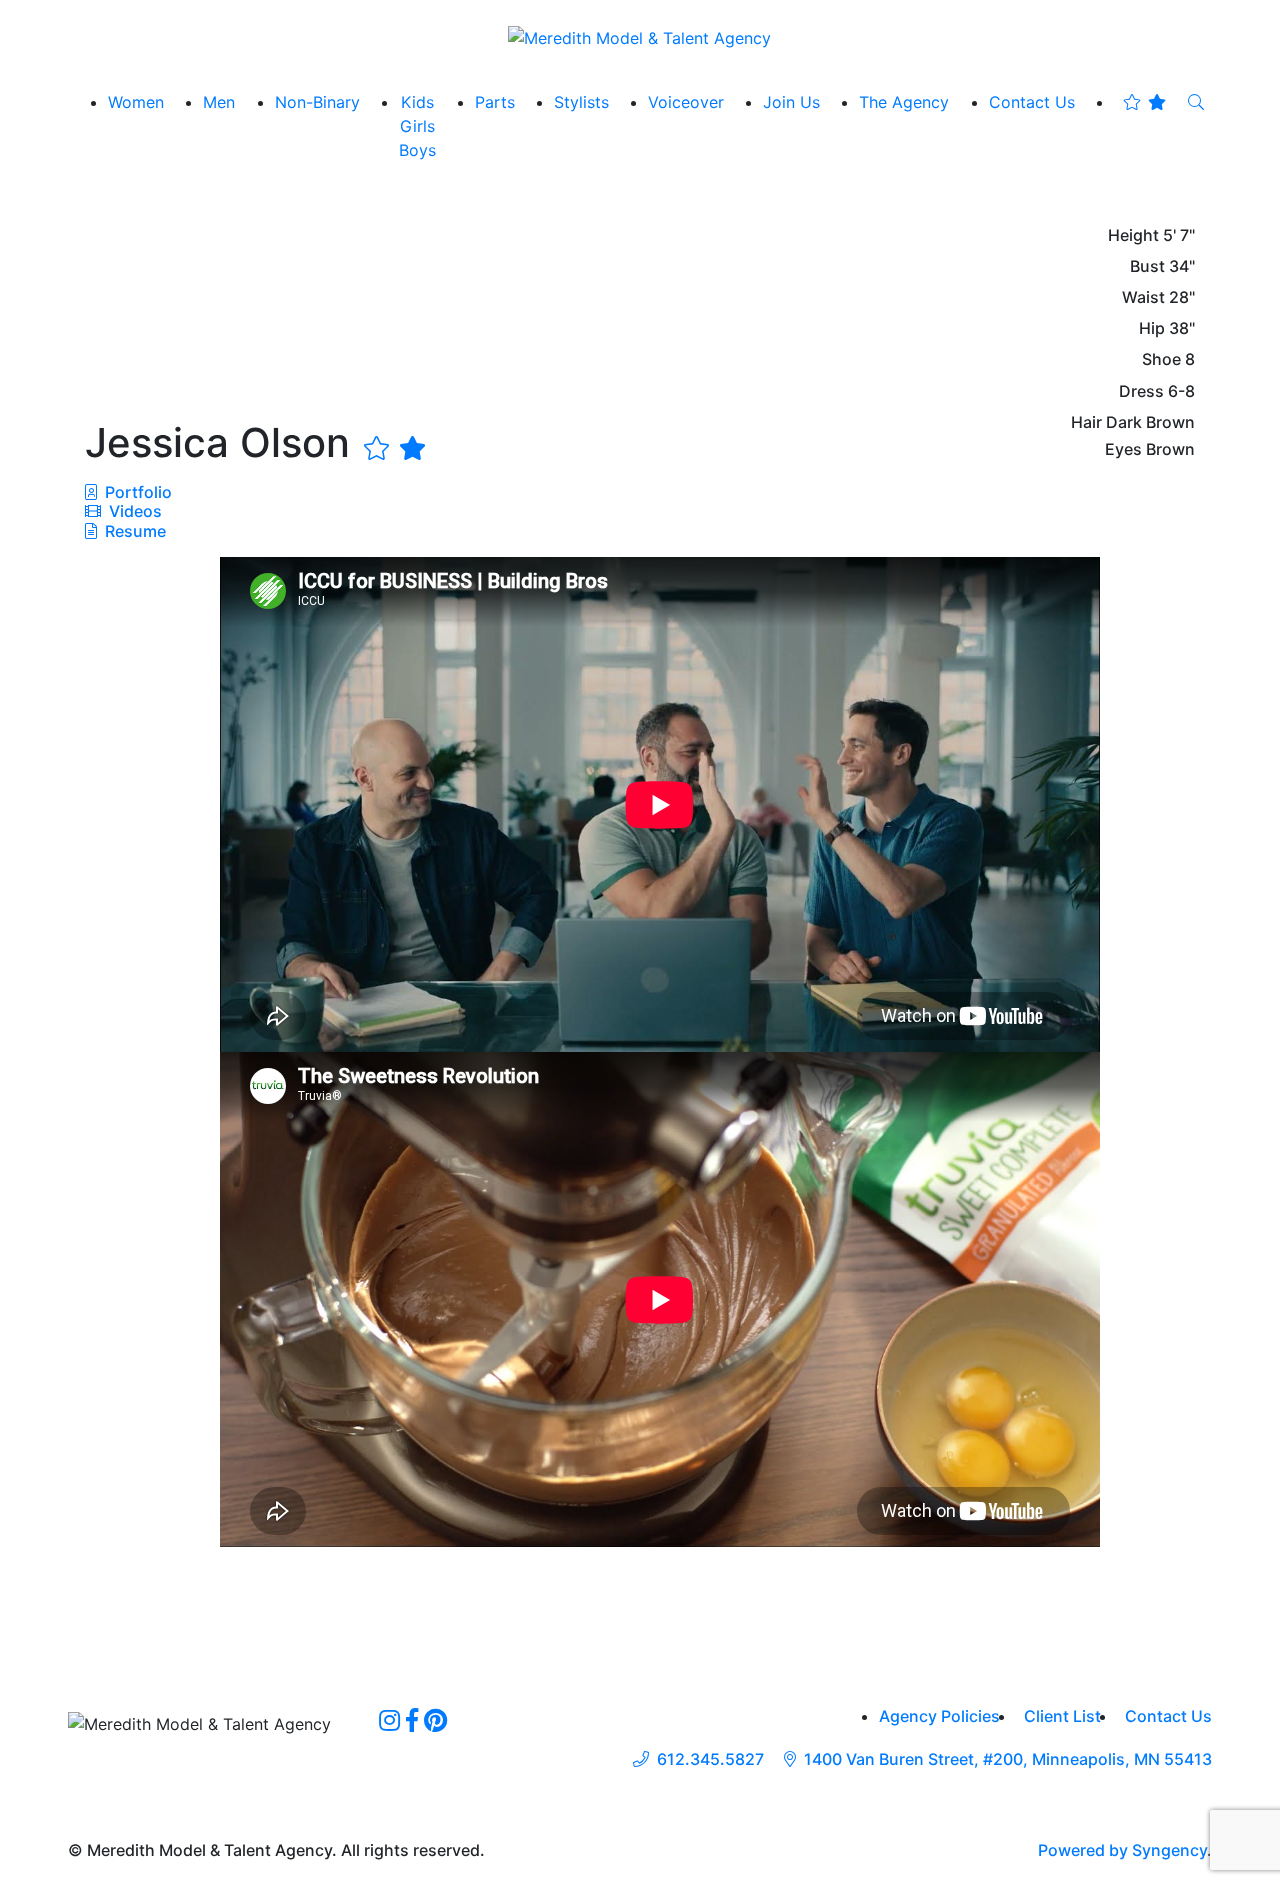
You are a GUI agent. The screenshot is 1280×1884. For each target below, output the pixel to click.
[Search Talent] (1196, 102)
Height (1133, 235)
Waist (1143, 297)
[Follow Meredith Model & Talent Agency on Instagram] (389, 1720)
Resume (135, 531)
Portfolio (136, 492)
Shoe (1161, 359)
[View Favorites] (1144, 102)
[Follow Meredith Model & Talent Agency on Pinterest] (435, 1720)
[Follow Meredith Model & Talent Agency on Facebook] (412, 1720)
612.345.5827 (710, 1759)
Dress (1141, 391)
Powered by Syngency (1122, 1850)
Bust (1147, 266)
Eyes (1123, 449)
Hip (1152, 328)
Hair (1086, 422)
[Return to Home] (639, 37)
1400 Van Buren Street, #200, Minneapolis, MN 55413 (1008, 1759)
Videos (133, 511)
